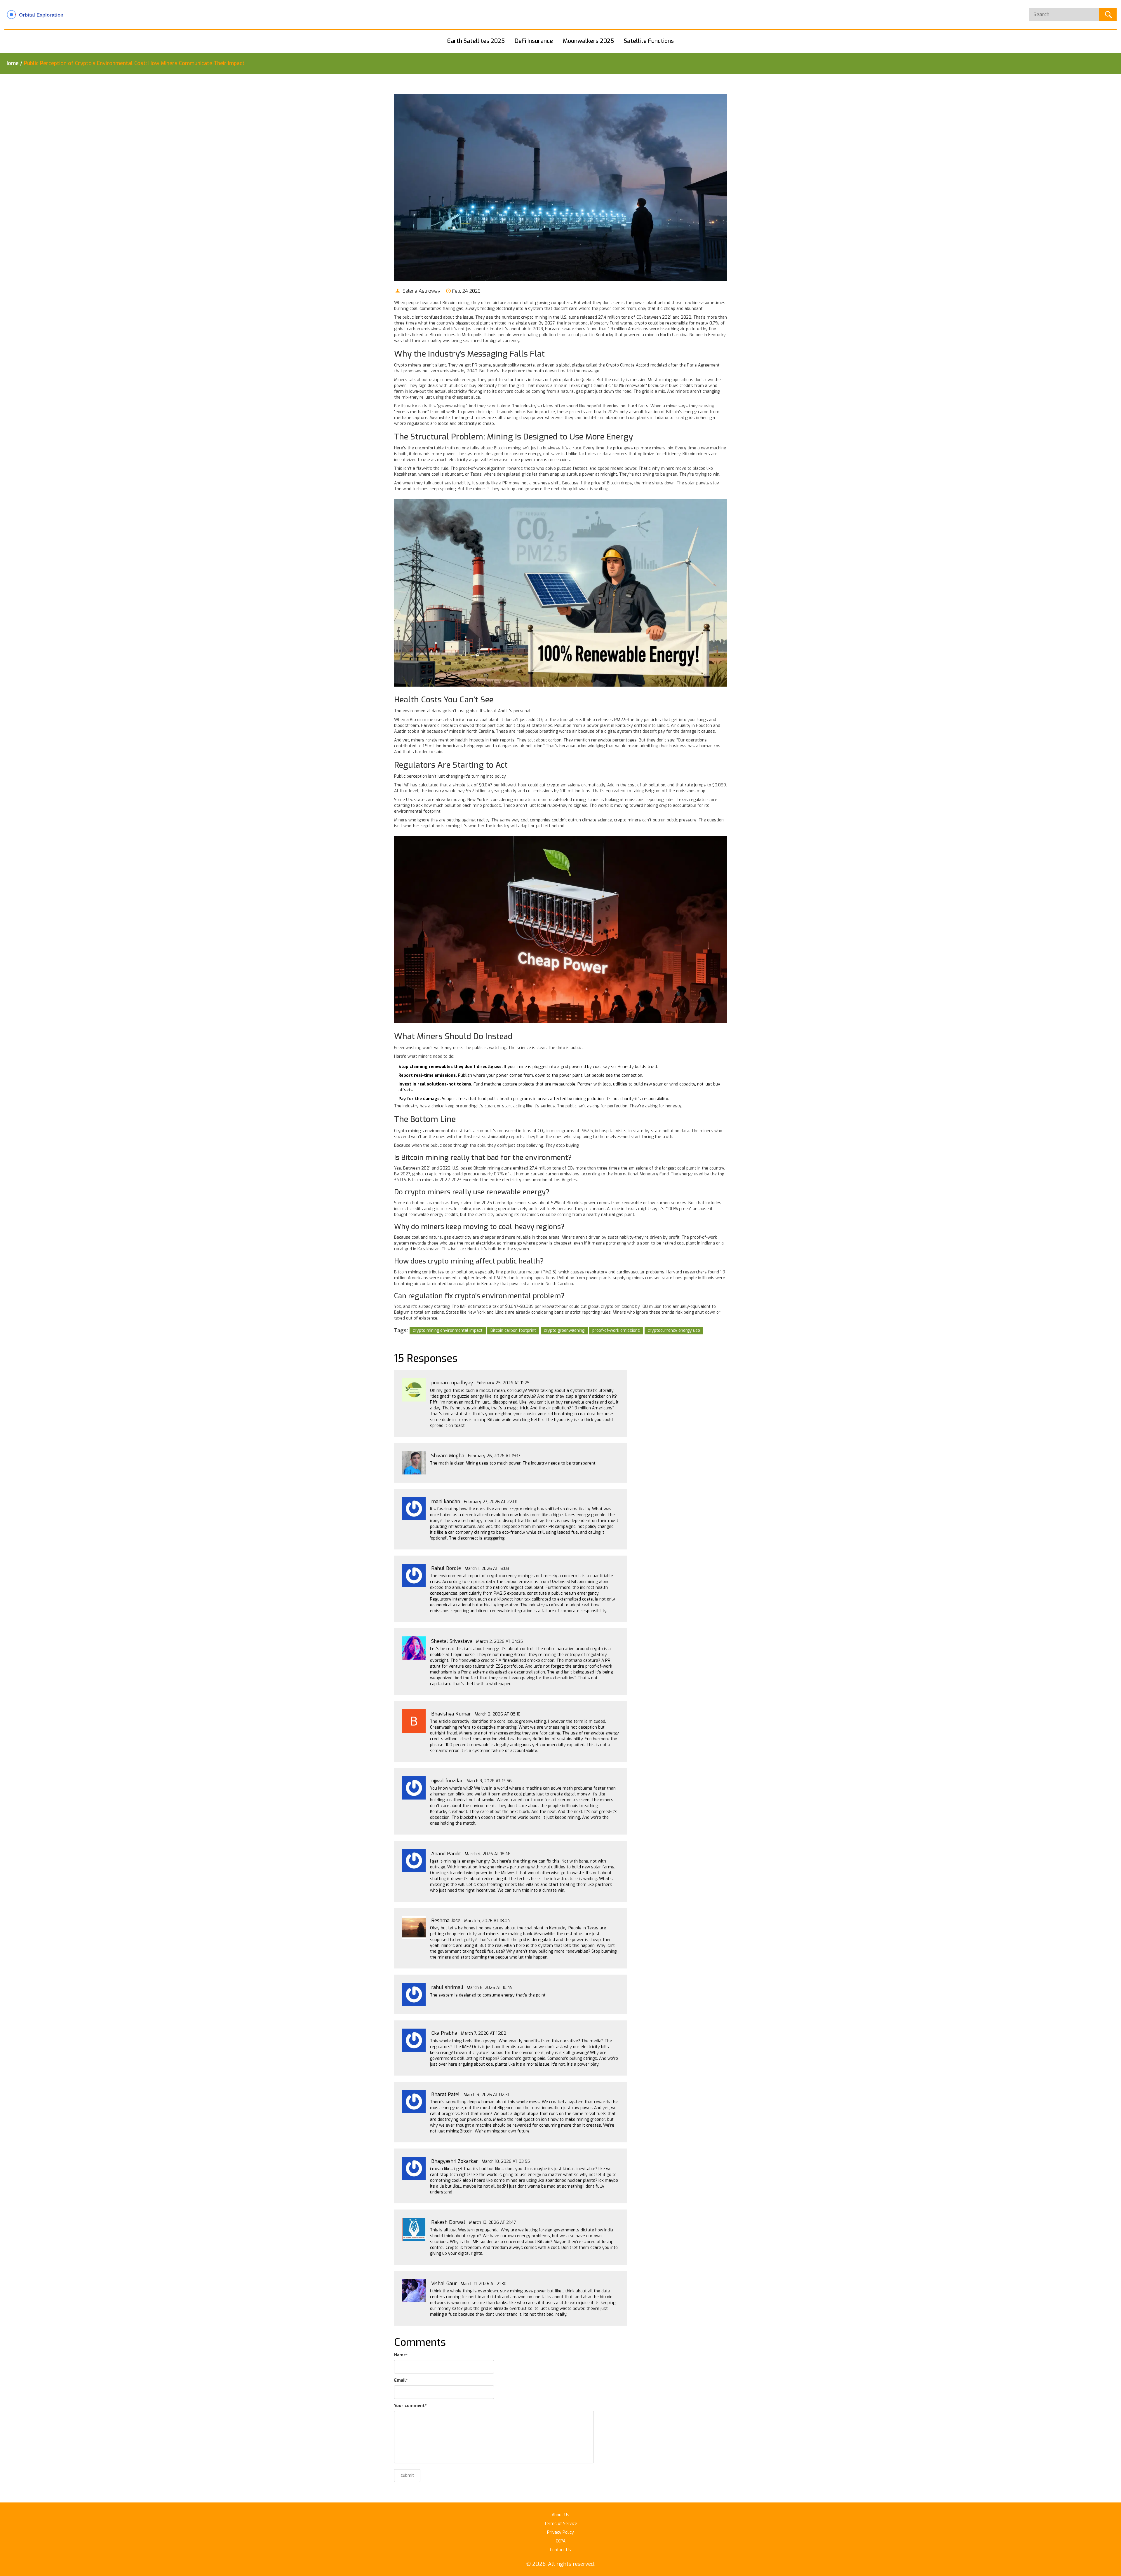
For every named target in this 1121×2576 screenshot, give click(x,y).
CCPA (561, 2541)
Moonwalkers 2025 (588, 41)
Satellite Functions (649, 41)
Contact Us (560, 2550)
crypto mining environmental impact (448, 1330)
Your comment (410, 2406)
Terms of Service (561, 2524)
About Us (560, 2515)
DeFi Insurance (534, 41)
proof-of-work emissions (616, 1330)
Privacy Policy (560, 2532)
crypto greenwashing (564, 1330)
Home (12, 63)
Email (401, 2380)
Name (401, 2355)
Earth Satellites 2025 (476, 41)
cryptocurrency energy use (674, 1330)
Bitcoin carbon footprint (513, 1330)
